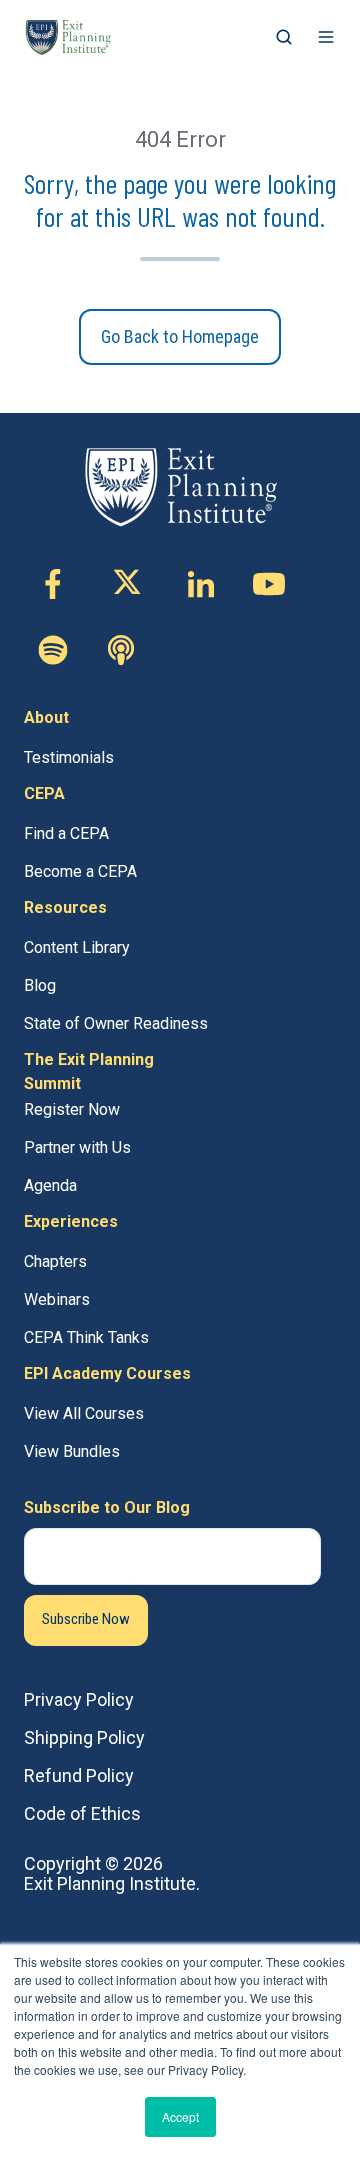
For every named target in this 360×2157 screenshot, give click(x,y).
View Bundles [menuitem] (72, 1451)
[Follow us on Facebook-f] (53, 584)
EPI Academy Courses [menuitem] (107, 1373)
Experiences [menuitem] (71, 1221)
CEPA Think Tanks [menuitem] (86, 1337)
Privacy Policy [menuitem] (79, 1699)
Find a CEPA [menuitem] (66, 833)
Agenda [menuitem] (50, 1185)
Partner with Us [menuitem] (77, 1147)
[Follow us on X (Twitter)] (127, 584)
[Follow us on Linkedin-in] (201, 584)
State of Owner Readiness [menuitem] (116, 1023)
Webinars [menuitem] (57, 1299)
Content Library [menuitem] (77, 947)
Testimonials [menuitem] (69, 757)
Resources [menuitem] (65, 907)
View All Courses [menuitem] (84, 1413)
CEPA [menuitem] (44, 793)
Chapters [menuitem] (55, 1261)
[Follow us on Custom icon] (53, 650)
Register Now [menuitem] (72, 1109)
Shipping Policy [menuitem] (84, 1737)
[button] (284, 37)
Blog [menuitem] (40, 985)
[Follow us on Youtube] (269, 584)
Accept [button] (180, 2116)
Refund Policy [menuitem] (79, 1775)
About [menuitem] (46, 717)
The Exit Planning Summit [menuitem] (89, 1071)
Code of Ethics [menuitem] (82, 1813)
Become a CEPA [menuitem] (80, 871)
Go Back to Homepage (180, 336)
